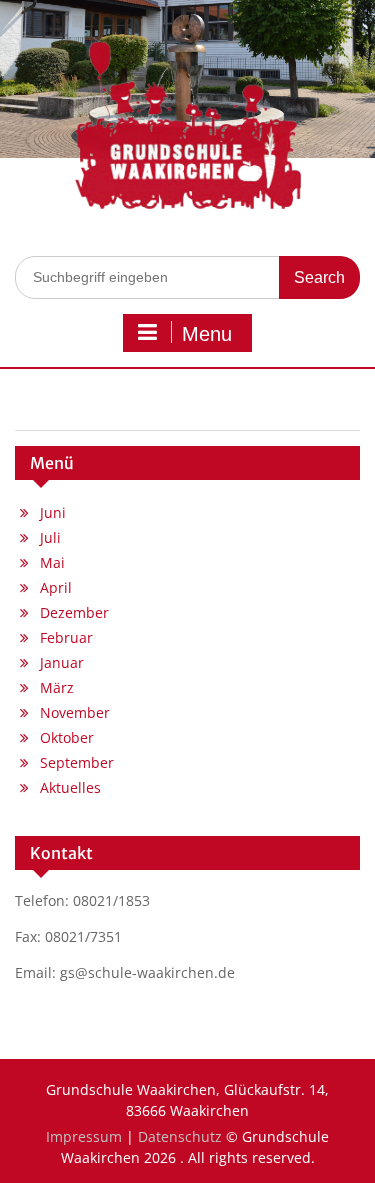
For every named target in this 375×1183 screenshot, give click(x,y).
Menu (207, 334)
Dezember (74, 612)
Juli (50, 537)
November (75, 712)
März (57, 687)
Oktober (67, 737)
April (56, 587)
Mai (52, 562)
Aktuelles (70, 787)
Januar (62, 662)
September (77, 762)
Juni (53, 512)
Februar (66, 637)
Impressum (84, 1136)
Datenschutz (180, 1136)
